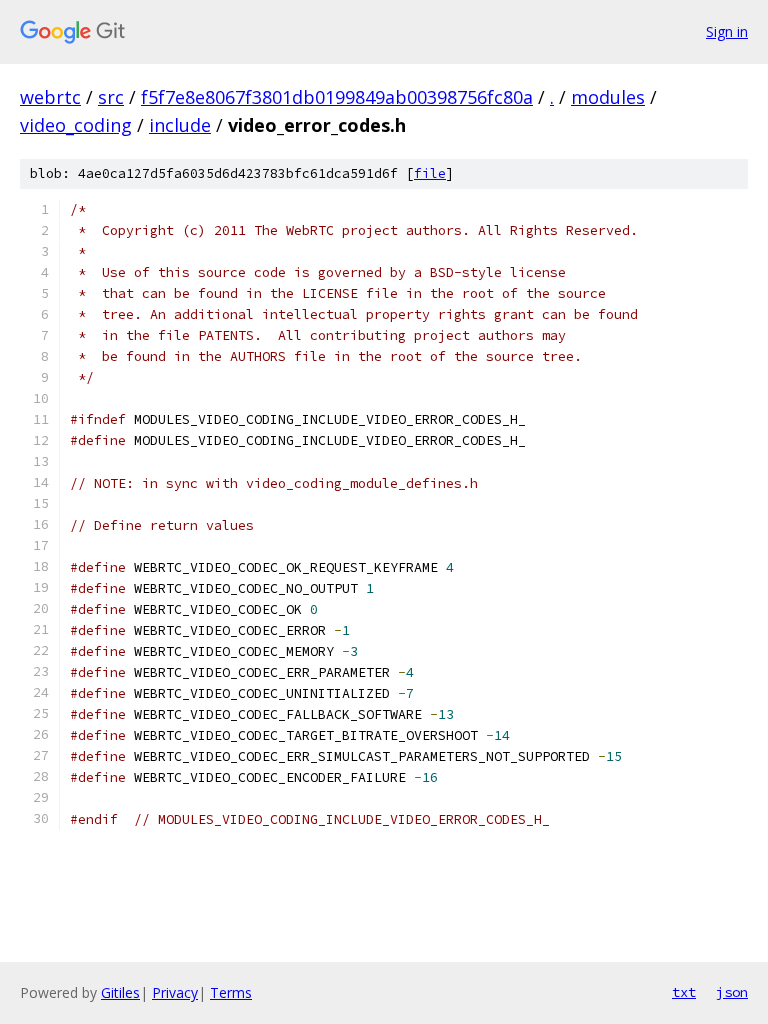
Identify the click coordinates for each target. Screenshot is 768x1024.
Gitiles (120, 992)
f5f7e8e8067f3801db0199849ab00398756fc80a (337, 97)
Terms (231, 992)
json (732, 992)
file (430, 173)
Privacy (175, 992)
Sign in (727, 31)
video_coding (76, 125)
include (180, 125)
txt (684, 992)
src (111, 97)
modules (608, 97)
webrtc (50, 97)
